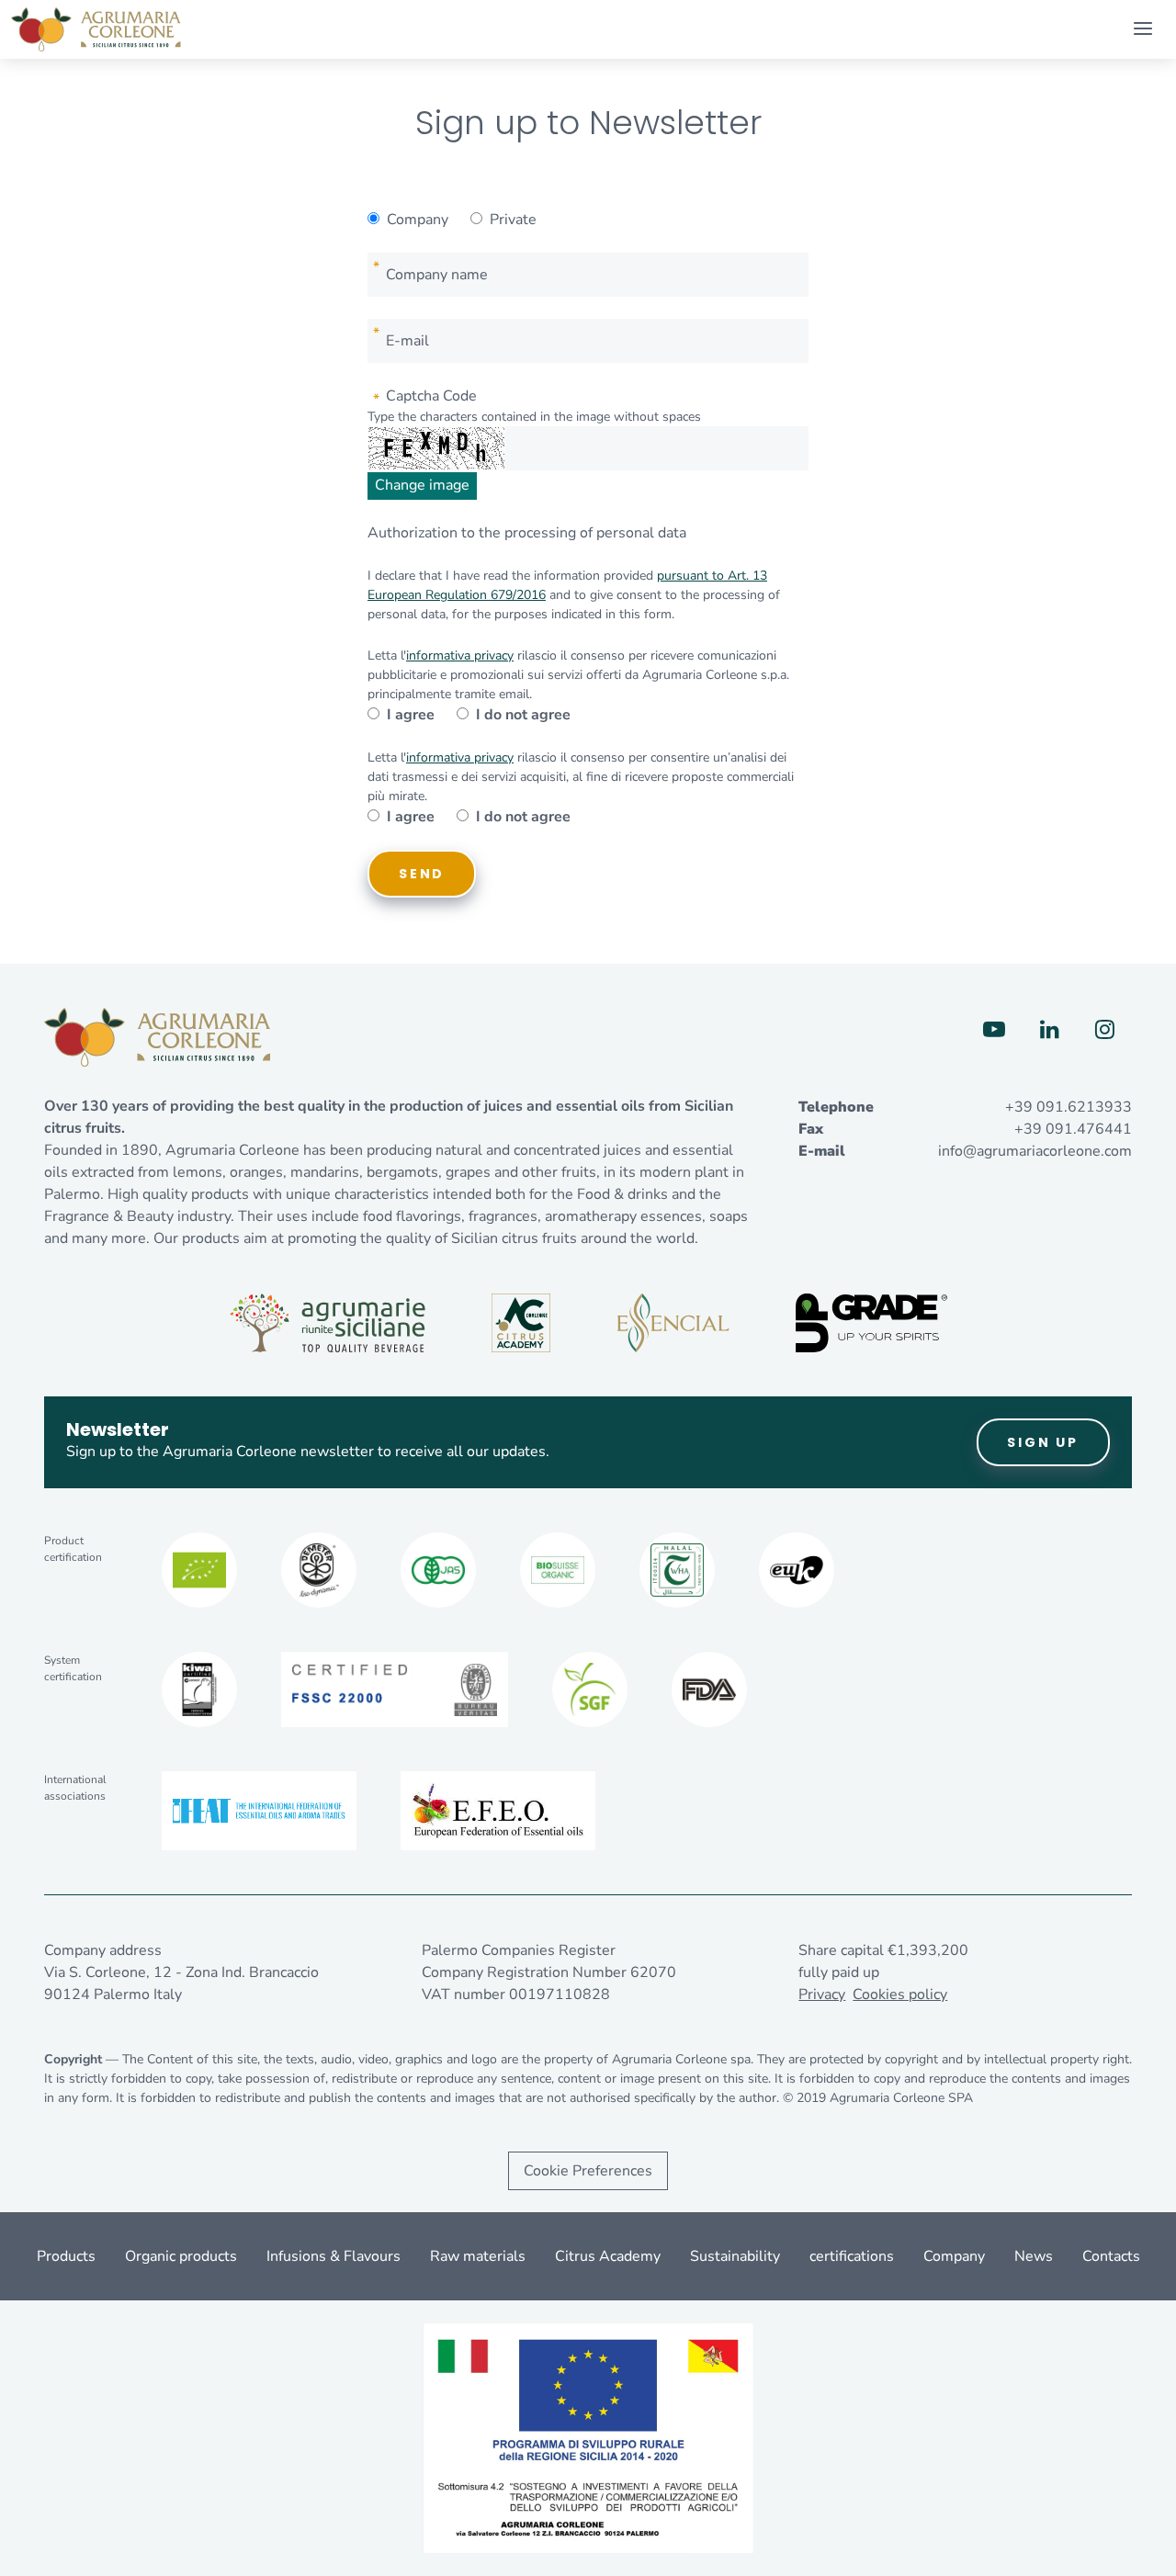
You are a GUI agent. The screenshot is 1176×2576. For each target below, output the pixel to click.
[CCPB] (199, 1570)
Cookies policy (900, 1994)
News (1034, 2256)
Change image (422, 485)
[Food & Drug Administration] (709, 1689)
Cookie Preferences (588, 2171)
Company (418, 220)
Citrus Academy (608, 2256)
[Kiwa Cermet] (199, 1689)
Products (66, 2256)
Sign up (1043, 1442)
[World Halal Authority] (677, 1570)
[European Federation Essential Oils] (498, 1811)
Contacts (1111, 2256)
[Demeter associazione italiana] (319, 1570)
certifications (852, 2256)
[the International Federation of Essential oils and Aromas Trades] (259, 1811)
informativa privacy (460, 655)
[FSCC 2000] (395, 1689)
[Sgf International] (590, 1689)
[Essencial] (673, 1323)
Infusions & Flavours (334, 2256)
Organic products (181, 2256)
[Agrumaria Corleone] (96, 29)
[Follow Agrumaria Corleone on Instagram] (1104, 1030)
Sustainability (735, 2256)
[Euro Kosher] (797, 1570)
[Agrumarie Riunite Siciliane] (328, 1323)
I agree (411, 715)
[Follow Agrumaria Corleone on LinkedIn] (1049, 1030)
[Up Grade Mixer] (871, 1323)
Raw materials (478, 2256)
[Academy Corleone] (521, 1323)
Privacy (822, 1994)
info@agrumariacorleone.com (1035, 1151)
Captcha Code (431, 396)
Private (513, 220)
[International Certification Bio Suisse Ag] (558, 1570)
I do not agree (523, 715)
